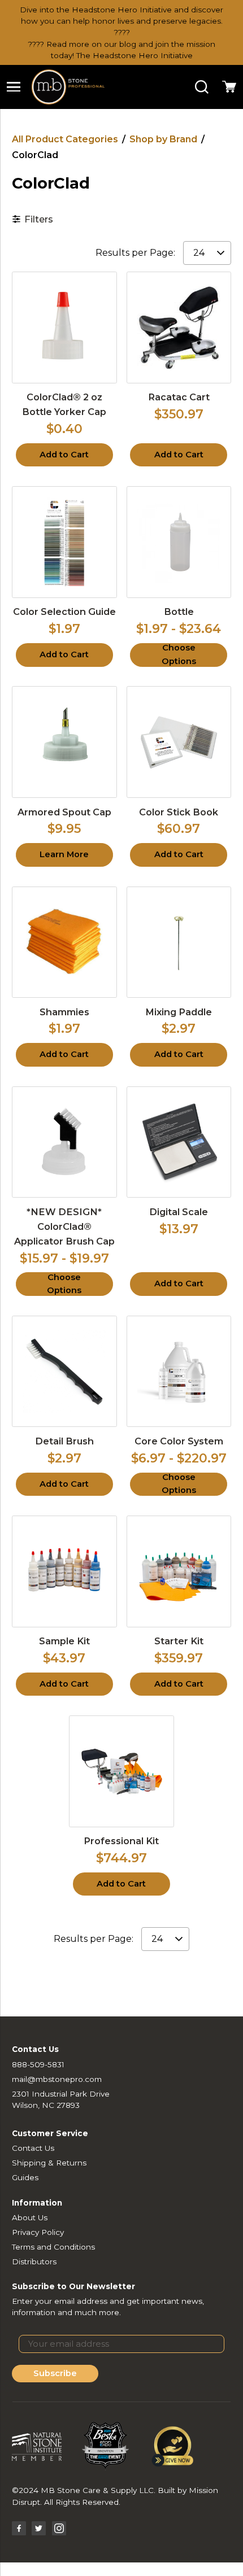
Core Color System (179, 1441)
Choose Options (179, 655)
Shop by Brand (163, 139)
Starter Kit (179, 1641)
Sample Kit (64, 1641)
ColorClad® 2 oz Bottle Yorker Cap (64, 404)
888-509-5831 (38, 2064)
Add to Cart (64, 455)
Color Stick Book (179, 812)
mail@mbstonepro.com (57, 2079)
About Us (30, 2217)
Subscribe (55, 2373)
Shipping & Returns (49, 2163)
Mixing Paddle (179, 1012)
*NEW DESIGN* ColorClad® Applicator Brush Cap (64, 1226)
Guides (25, 2177)
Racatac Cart (179, 397)
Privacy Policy (38, 2232)
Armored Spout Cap (64, 812)
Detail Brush (64, 1441)
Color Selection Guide (64, 612)
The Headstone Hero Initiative (134, 55)
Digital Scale (179, 1212)
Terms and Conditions (53, 2247)
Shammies (64, 1012)
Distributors (34, 2261)
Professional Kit (121, 1841)
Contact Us (33, 2148)
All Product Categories (65, 139)
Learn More (64, 854)
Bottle (179, 612)
